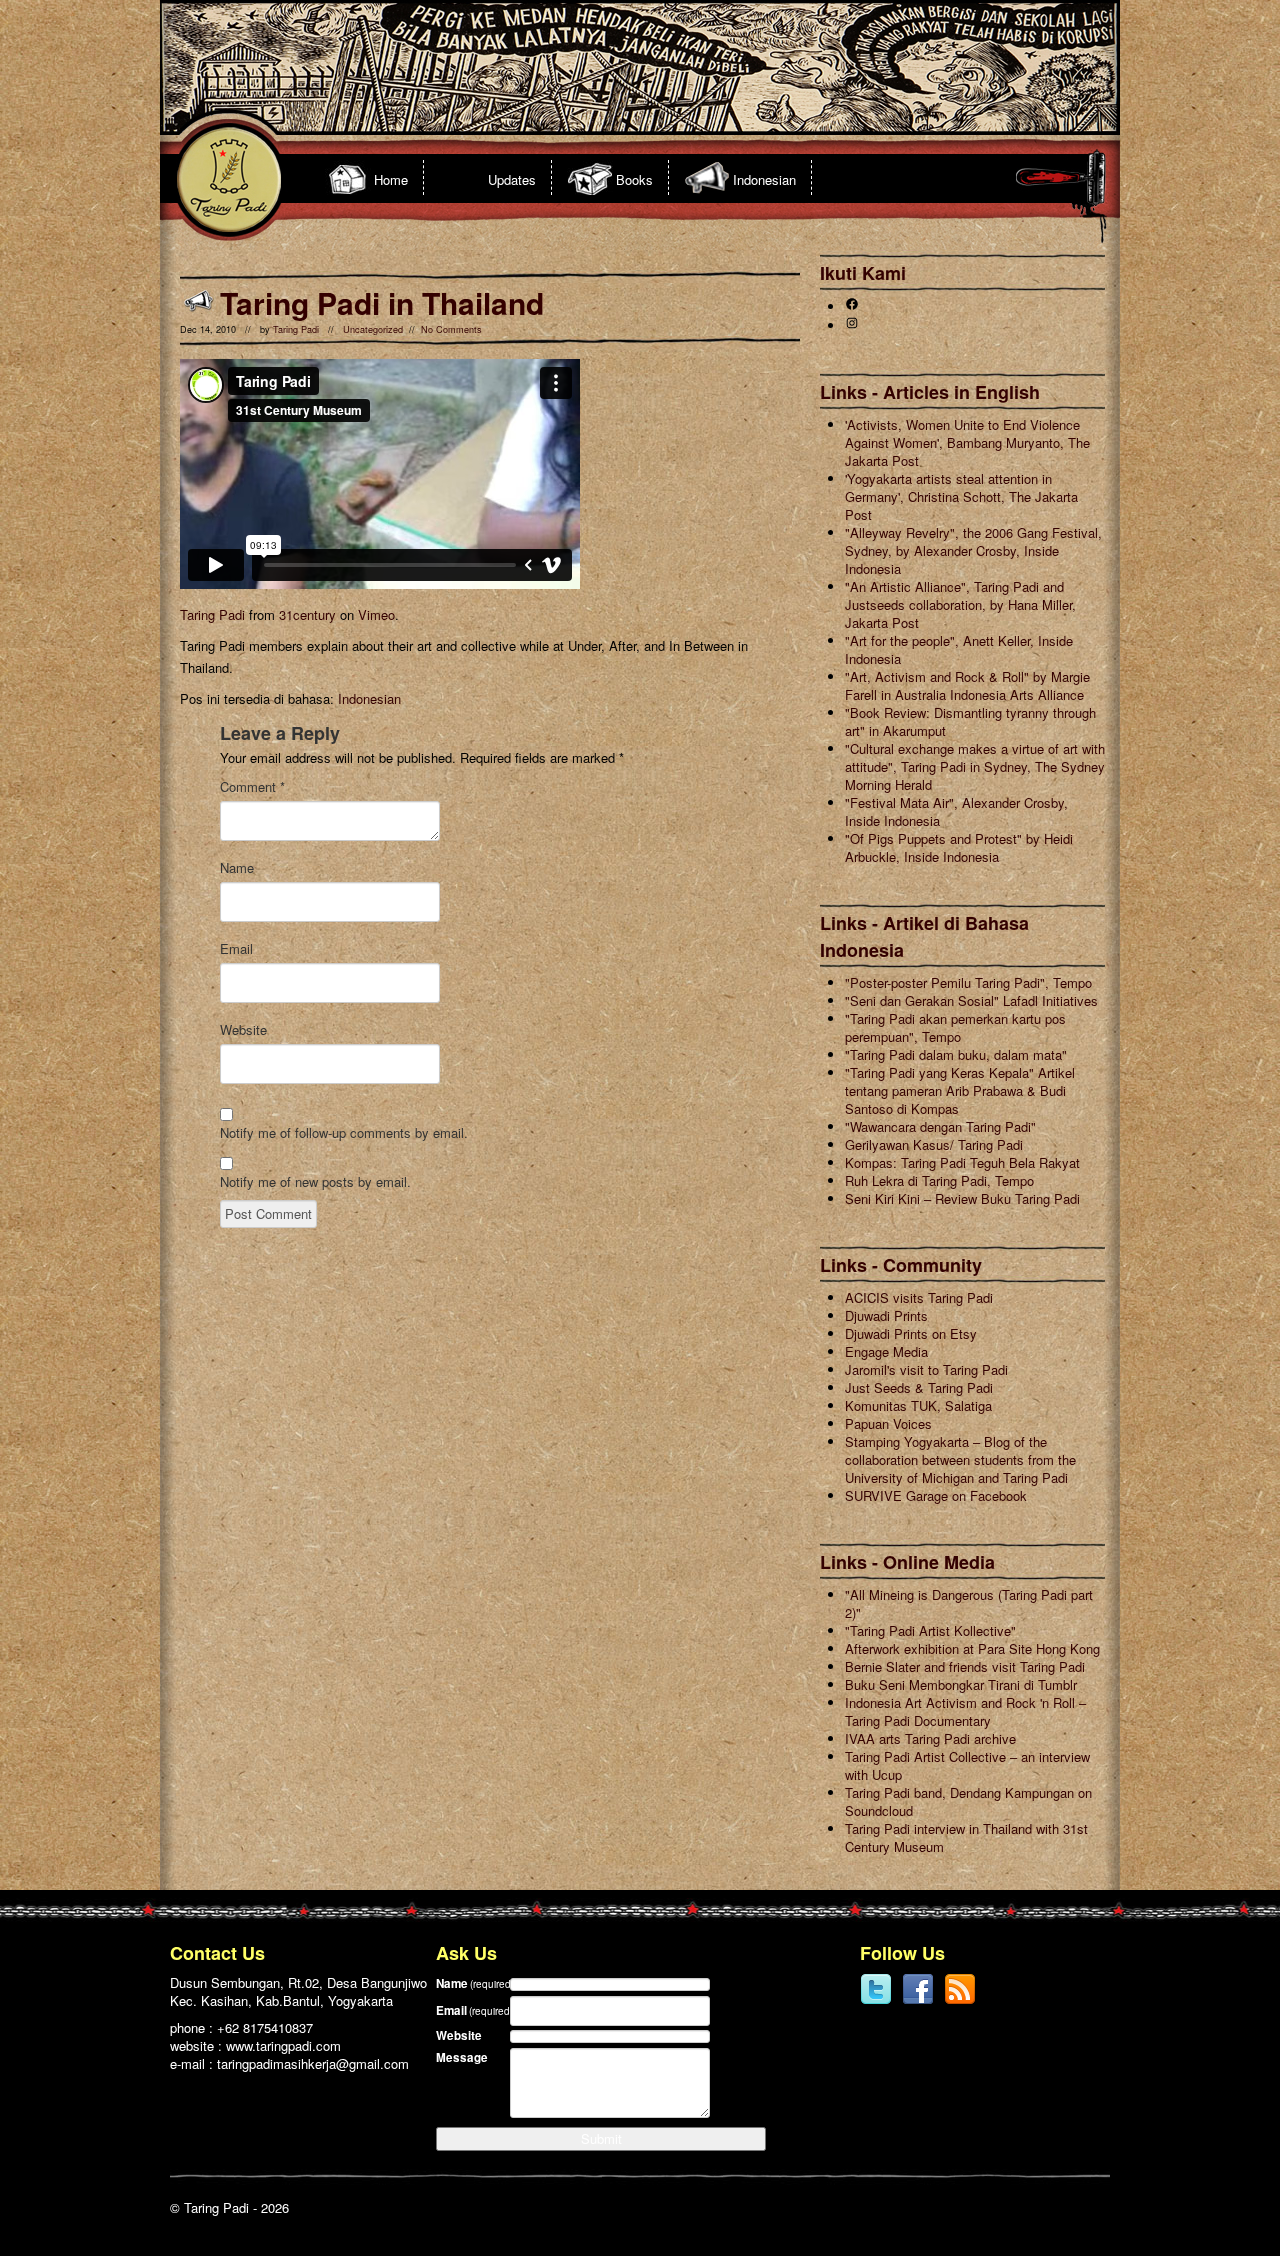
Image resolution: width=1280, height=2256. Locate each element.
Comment (252, 787)
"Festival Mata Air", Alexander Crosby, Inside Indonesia (956, 811)
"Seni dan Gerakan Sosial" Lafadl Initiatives (971, 1000)
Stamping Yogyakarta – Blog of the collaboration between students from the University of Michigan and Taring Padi (960, 1459)
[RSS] (960, 2000)
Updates (512, 179)
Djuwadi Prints (886, 1315)
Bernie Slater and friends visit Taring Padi (965, 1666)
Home (391, 179)
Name (237, 868)
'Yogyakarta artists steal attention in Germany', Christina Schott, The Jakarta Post (961, 496)
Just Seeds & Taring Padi (919, 1387)
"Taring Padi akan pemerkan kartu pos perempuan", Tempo (955, 1027)
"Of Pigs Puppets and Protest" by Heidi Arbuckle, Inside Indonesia (959, 847)
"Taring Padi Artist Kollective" (930, 1630)
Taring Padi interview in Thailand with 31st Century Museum (966, 1837)
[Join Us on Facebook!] (918, 2000)
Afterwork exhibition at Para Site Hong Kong (972, 1648)
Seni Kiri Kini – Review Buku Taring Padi (962, 1198)
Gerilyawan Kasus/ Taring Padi (934, 1144)
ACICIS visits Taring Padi (919, 1297)
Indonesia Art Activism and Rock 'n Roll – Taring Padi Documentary (965, 1711)
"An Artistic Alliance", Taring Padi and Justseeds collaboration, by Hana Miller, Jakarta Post (960, 604)
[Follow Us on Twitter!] (876, 2000)
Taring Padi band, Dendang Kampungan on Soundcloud (968, 1801)
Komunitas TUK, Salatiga (918, 1405)
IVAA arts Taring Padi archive (930, 1738)
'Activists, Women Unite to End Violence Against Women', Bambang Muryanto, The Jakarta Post (967, 442)
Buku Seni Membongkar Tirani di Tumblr (961, 1684)
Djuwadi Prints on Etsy (911, 1333)
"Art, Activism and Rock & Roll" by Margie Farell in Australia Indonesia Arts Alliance (967, 685)
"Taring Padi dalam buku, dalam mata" (956, 1054)
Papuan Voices (888, 1423)
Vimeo (376, 614)
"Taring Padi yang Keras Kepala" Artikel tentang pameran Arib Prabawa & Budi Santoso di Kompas (960, 1090)
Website (243, 1030)
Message (462, 2057)
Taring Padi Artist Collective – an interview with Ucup (967, 1765)
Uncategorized (373, 329)
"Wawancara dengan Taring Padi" (940, 1126)
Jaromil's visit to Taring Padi (926, 1369)
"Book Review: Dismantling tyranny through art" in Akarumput (970, 721)
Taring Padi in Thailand (382, 302)
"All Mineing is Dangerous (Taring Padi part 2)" (969, 1603)
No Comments (451, 329)
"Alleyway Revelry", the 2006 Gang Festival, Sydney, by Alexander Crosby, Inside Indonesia (973, 550)
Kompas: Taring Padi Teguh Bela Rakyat (962, 1162)
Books (634, 179)
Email (236, 949)
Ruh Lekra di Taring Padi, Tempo (939, 1180)
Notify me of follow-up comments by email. (344, 1133)
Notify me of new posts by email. (315, 1182)
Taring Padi (296, 329)
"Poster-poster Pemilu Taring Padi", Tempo (968, 982)
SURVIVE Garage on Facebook (936, 1495)
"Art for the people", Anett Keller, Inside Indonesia (959, 649)
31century (307, 614)
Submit (601, 2138)
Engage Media (886, 1351)
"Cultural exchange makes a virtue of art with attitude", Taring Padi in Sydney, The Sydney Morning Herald (975, 766)
